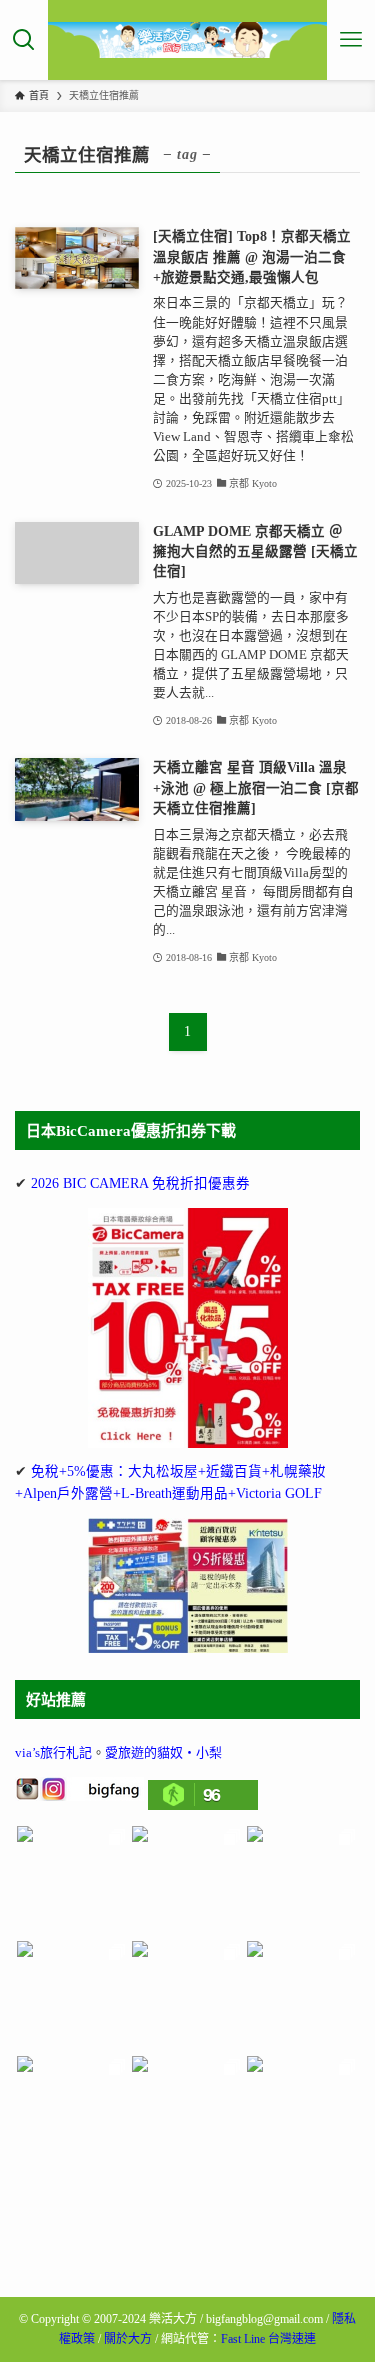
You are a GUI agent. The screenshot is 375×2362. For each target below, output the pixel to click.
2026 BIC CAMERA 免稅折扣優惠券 (140, 1183)
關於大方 (128, 2339)
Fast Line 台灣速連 (268, 2339)
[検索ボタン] (24, 40)
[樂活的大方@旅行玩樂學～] (188, 40)
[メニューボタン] (351, 40)
